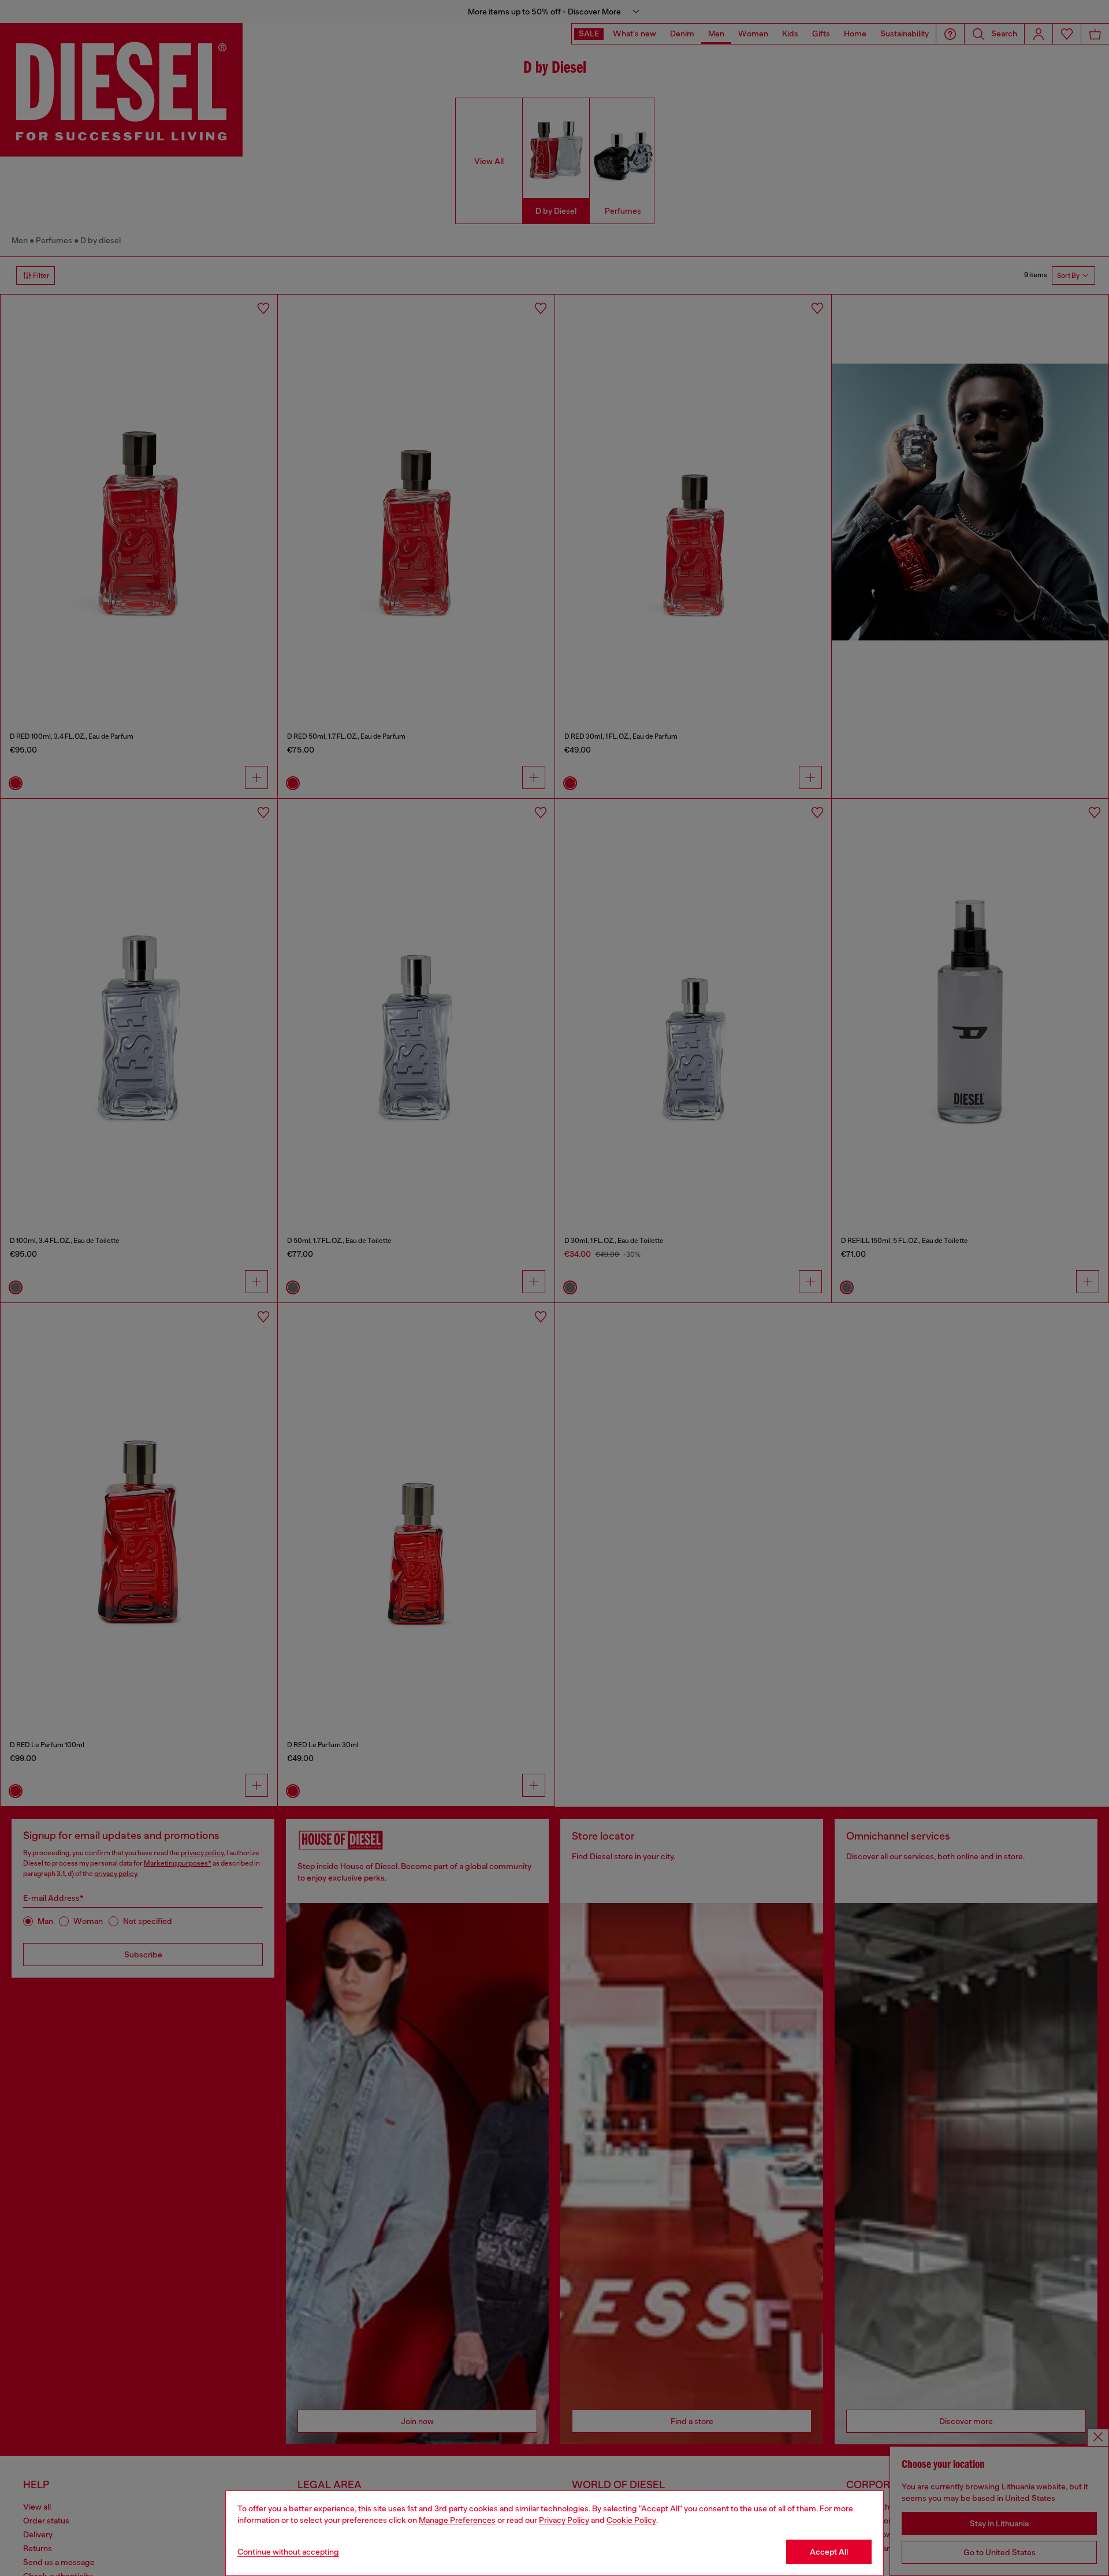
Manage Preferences (457, 2520)
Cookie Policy (631, 2520)
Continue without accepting (288, 2552)
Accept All (829, 2552)
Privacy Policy (564, 2520)
